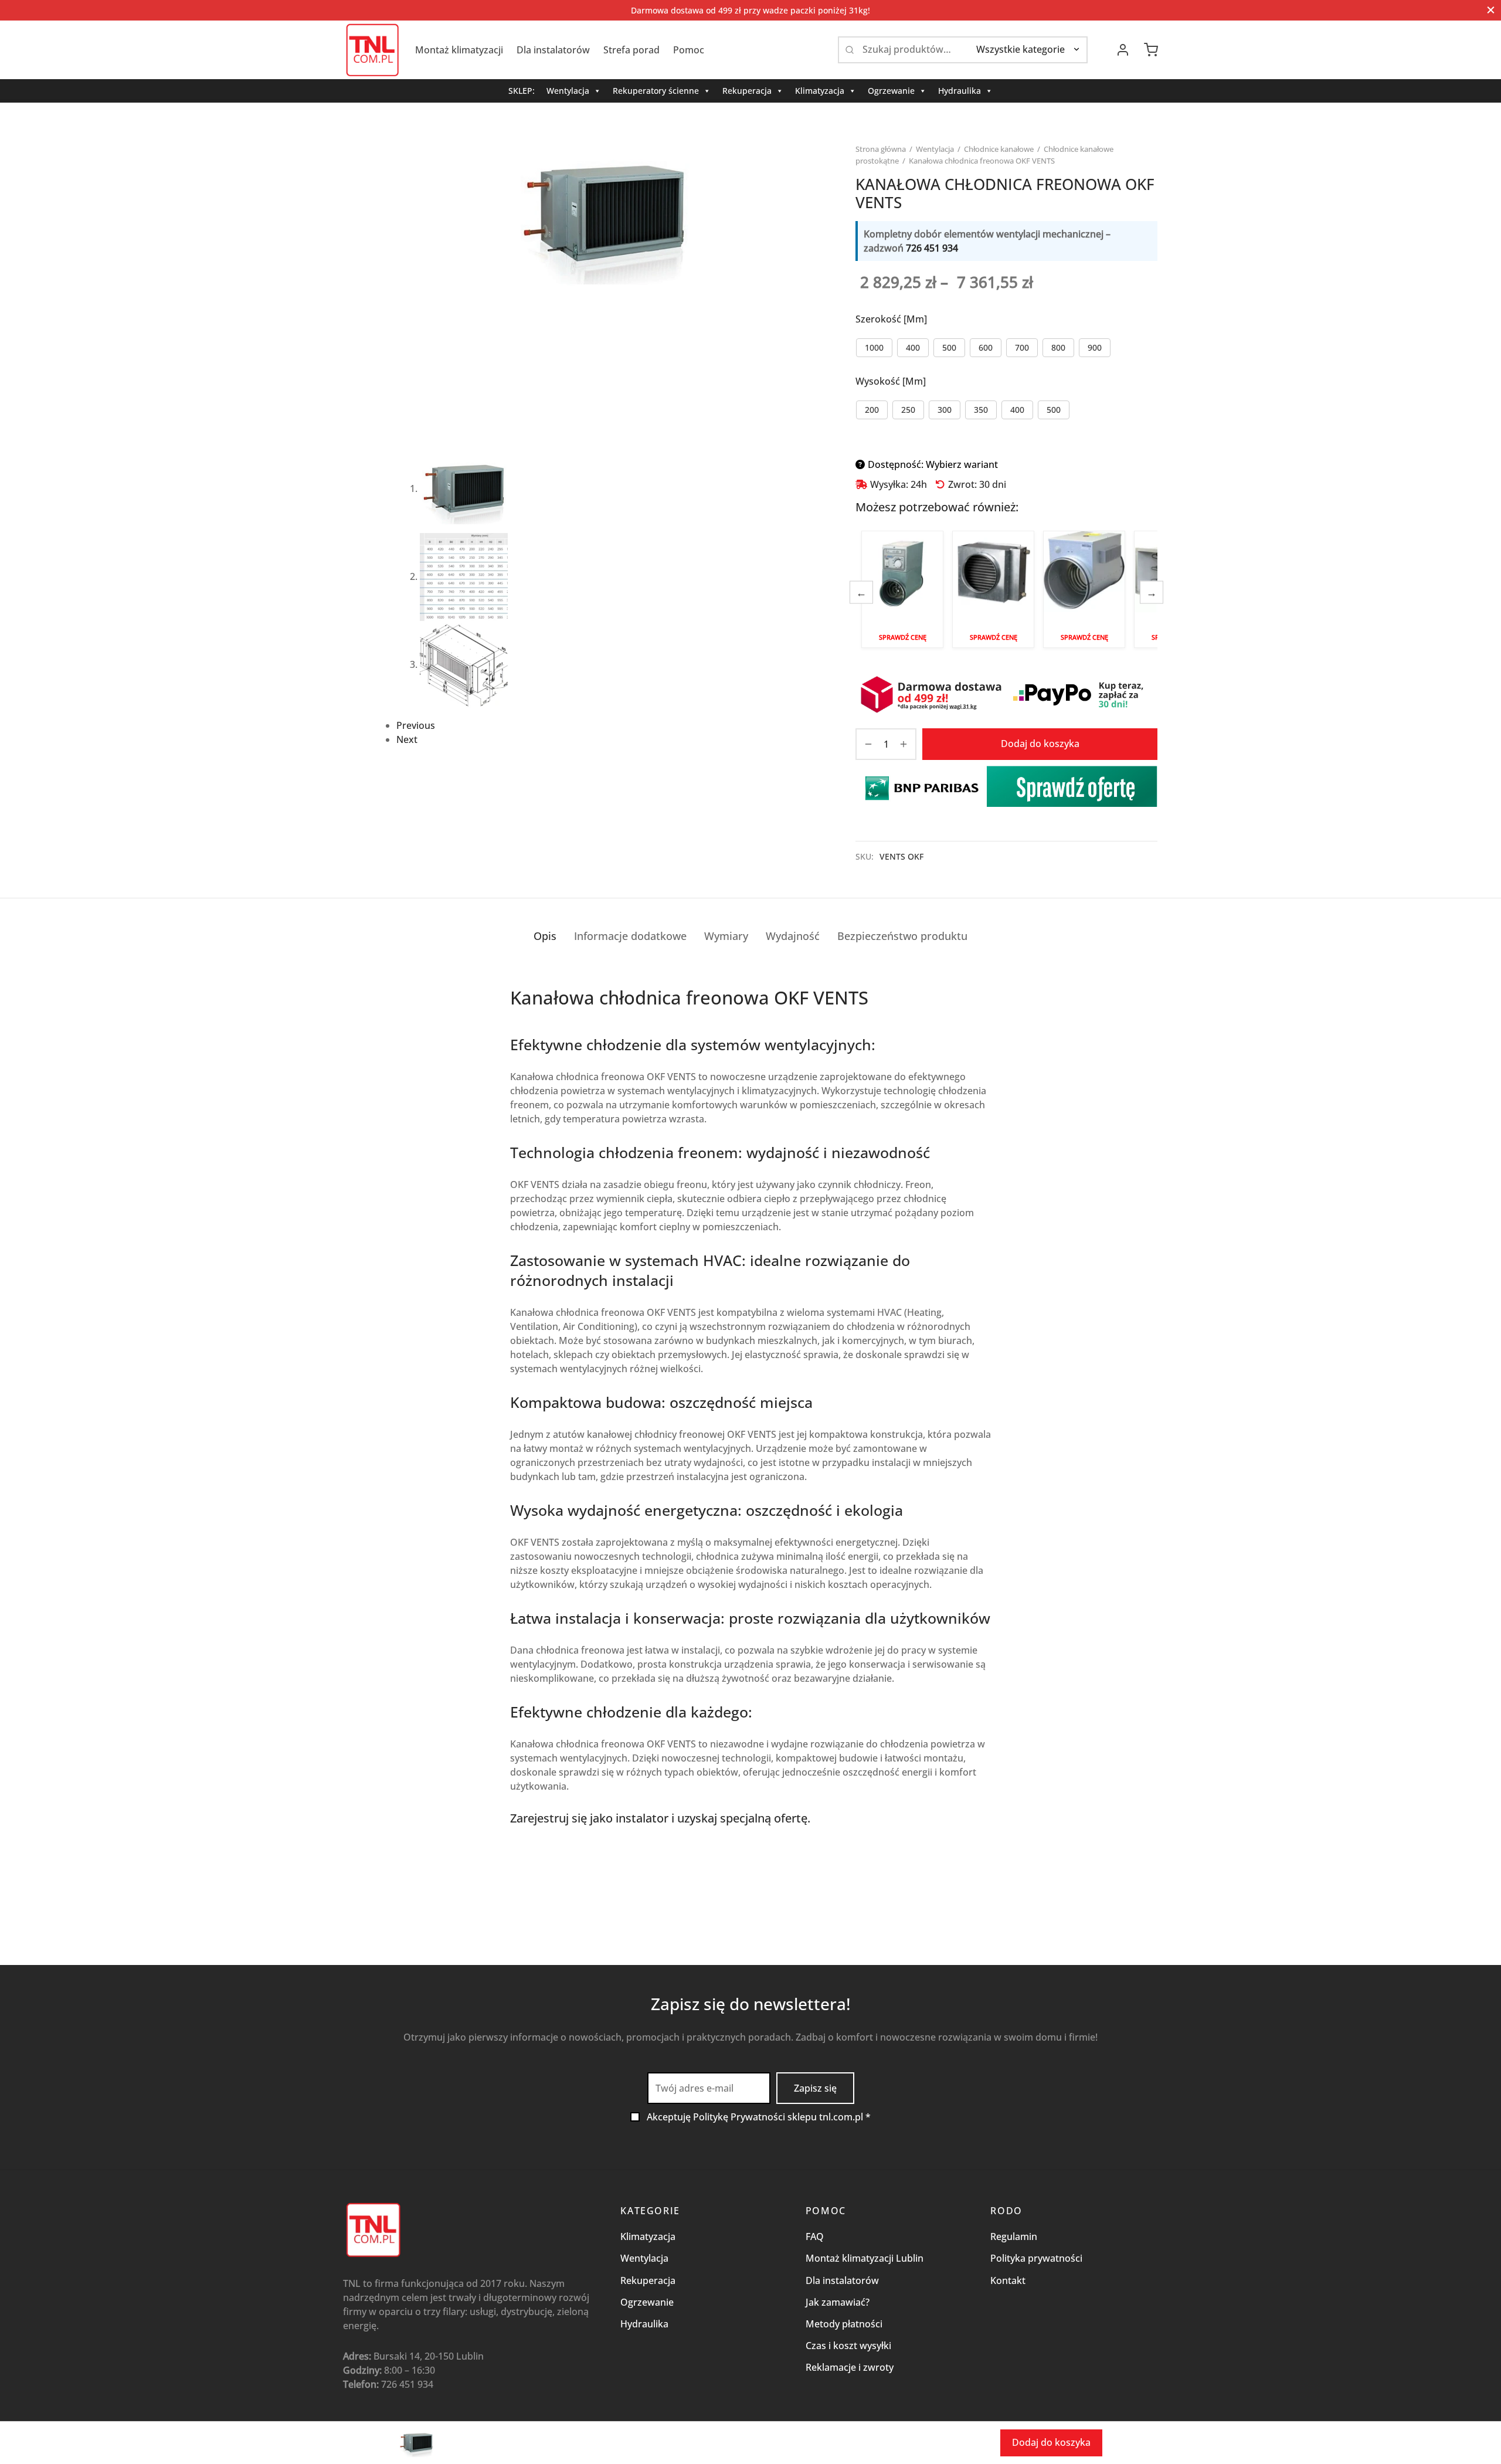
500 (949, 347)
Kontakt (1008, 2280)
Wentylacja (568, 91)
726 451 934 (932, 248)
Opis (545, 936)
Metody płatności (844, 2324)
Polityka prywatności (1036, 2258)
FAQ (815, 2236)
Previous (416, 725)
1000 (874, 347)
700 (1022, 347)
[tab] (545, 936)
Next (407, 739)
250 (908, 410)
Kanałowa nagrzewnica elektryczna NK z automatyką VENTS (902, 589)
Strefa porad (631, 50)
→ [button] (1152, 592)
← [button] (861, 592)
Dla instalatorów (553, 50)
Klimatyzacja (820, 91)
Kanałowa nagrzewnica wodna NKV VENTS (993, 589)
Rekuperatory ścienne (656, 91)
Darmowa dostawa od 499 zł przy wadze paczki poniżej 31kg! (750, 10)
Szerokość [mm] (891, 319)
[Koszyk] (1151, 50)
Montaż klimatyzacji (459, 50)
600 (986, 347)
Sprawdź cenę (903, 637)
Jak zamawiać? (838, 2302)
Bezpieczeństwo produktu (902, 936)
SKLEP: (522, 91)
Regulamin (1014, 2236)
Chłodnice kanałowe (999, 149)
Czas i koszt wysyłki (848, 2346)
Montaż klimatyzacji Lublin (865, 2258)
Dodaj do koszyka (1040, 744)
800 (1058, 347)
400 (913, 347)
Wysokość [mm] (891, 381)
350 (981, 410)
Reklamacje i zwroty (850, 2367)
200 (872, 410)
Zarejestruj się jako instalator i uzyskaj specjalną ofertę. (660, 1818)
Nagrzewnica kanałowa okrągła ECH (1084, 589)
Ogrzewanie (891, 91)
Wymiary (726, 936)
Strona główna (881, 149)
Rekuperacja (747, 91)
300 (945, 410)
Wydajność (793, 936)
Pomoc (689, 50)
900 (1095, 347)
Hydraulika (960, 91)
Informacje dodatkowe (630, 936)
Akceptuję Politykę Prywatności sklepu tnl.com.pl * (759, 2117)
